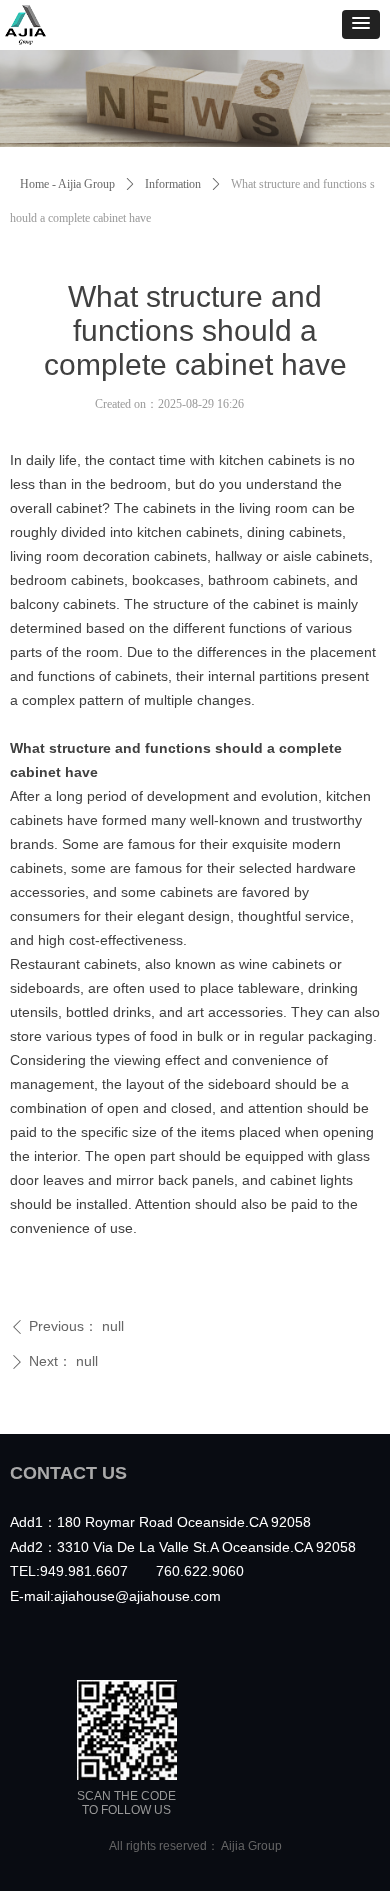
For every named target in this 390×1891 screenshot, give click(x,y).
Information (173, 184)
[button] (361, 24)
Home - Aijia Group (67, 184)
